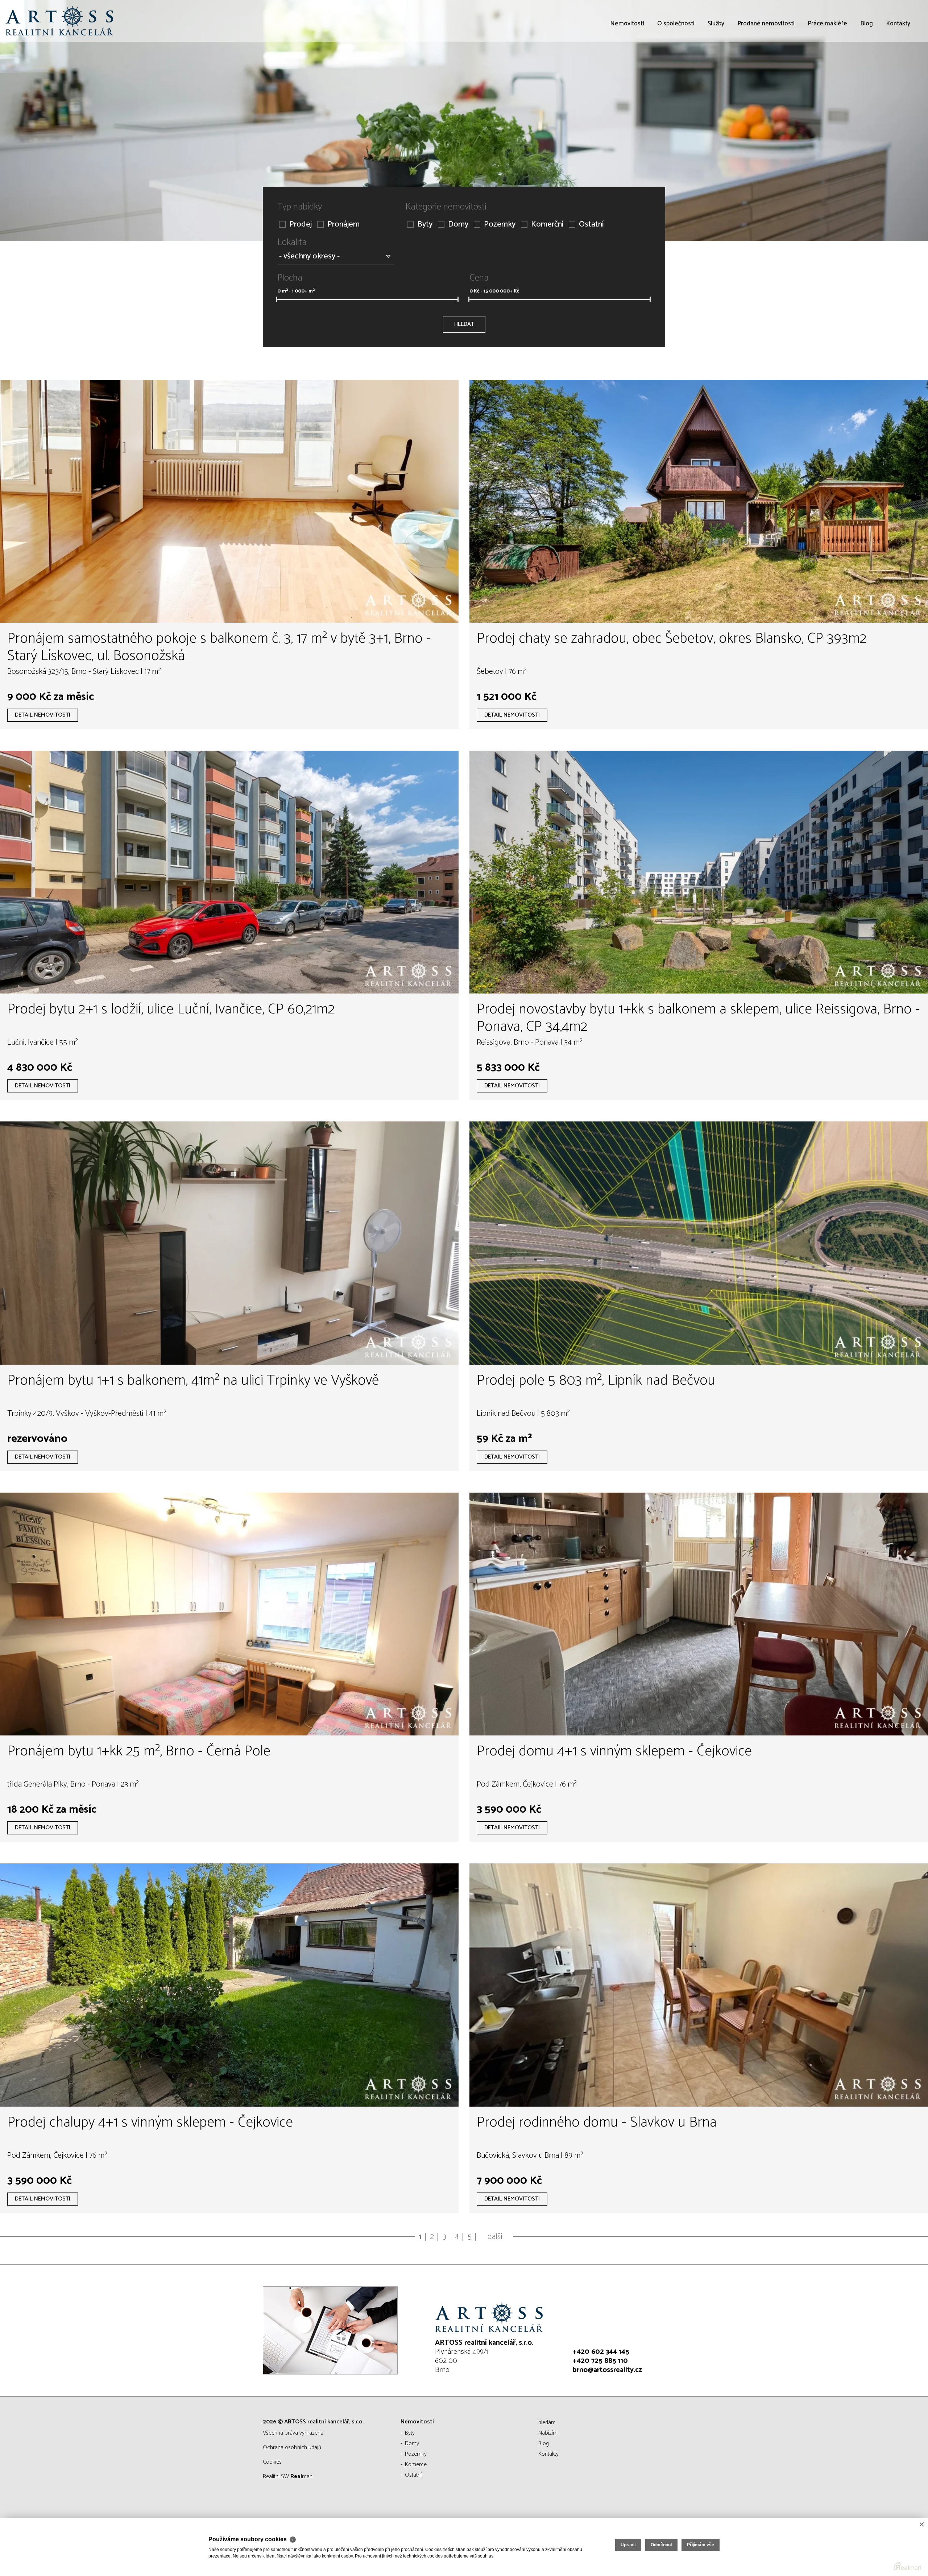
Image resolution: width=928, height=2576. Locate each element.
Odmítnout (661, 2545)
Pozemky (500, 225)
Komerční (547, 225)
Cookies (272, 2462)
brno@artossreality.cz (607, 2370)
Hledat (464, 324)
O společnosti (676, 65)
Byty (425, 225)
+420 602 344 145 (601, 2352)
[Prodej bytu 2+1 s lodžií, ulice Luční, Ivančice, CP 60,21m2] (229, 872)
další (495, 2237)
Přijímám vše (701, 2545)
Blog (867, 65)
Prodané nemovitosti (766, 65)
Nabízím (548, 2433)
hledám (547, 2422)
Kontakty (898, 65)
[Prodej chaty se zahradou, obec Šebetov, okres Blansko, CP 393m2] (699, 501)
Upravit (628, 2545)
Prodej (301, 225)
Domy (458, 225)
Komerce (416, 2465)
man (301, 2477)
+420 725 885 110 (600, 2361)
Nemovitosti (627, 65)
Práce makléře (827, 65)
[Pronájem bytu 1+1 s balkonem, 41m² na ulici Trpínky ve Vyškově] (229, 1243)
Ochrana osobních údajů (292, 2448)
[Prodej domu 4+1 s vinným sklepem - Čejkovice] (699, 1614)
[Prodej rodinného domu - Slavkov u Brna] (699, 1985)
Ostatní (591, 225)
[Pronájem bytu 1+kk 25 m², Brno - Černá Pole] (229, 1614)
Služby (716, 65)
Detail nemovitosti (43, 715)
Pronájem (343, 225)
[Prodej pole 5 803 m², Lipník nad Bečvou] (699, 1243)
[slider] (277, 299)
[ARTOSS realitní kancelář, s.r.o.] (60, 21)
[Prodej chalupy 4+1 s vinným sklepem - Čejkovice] (229, 1985)
